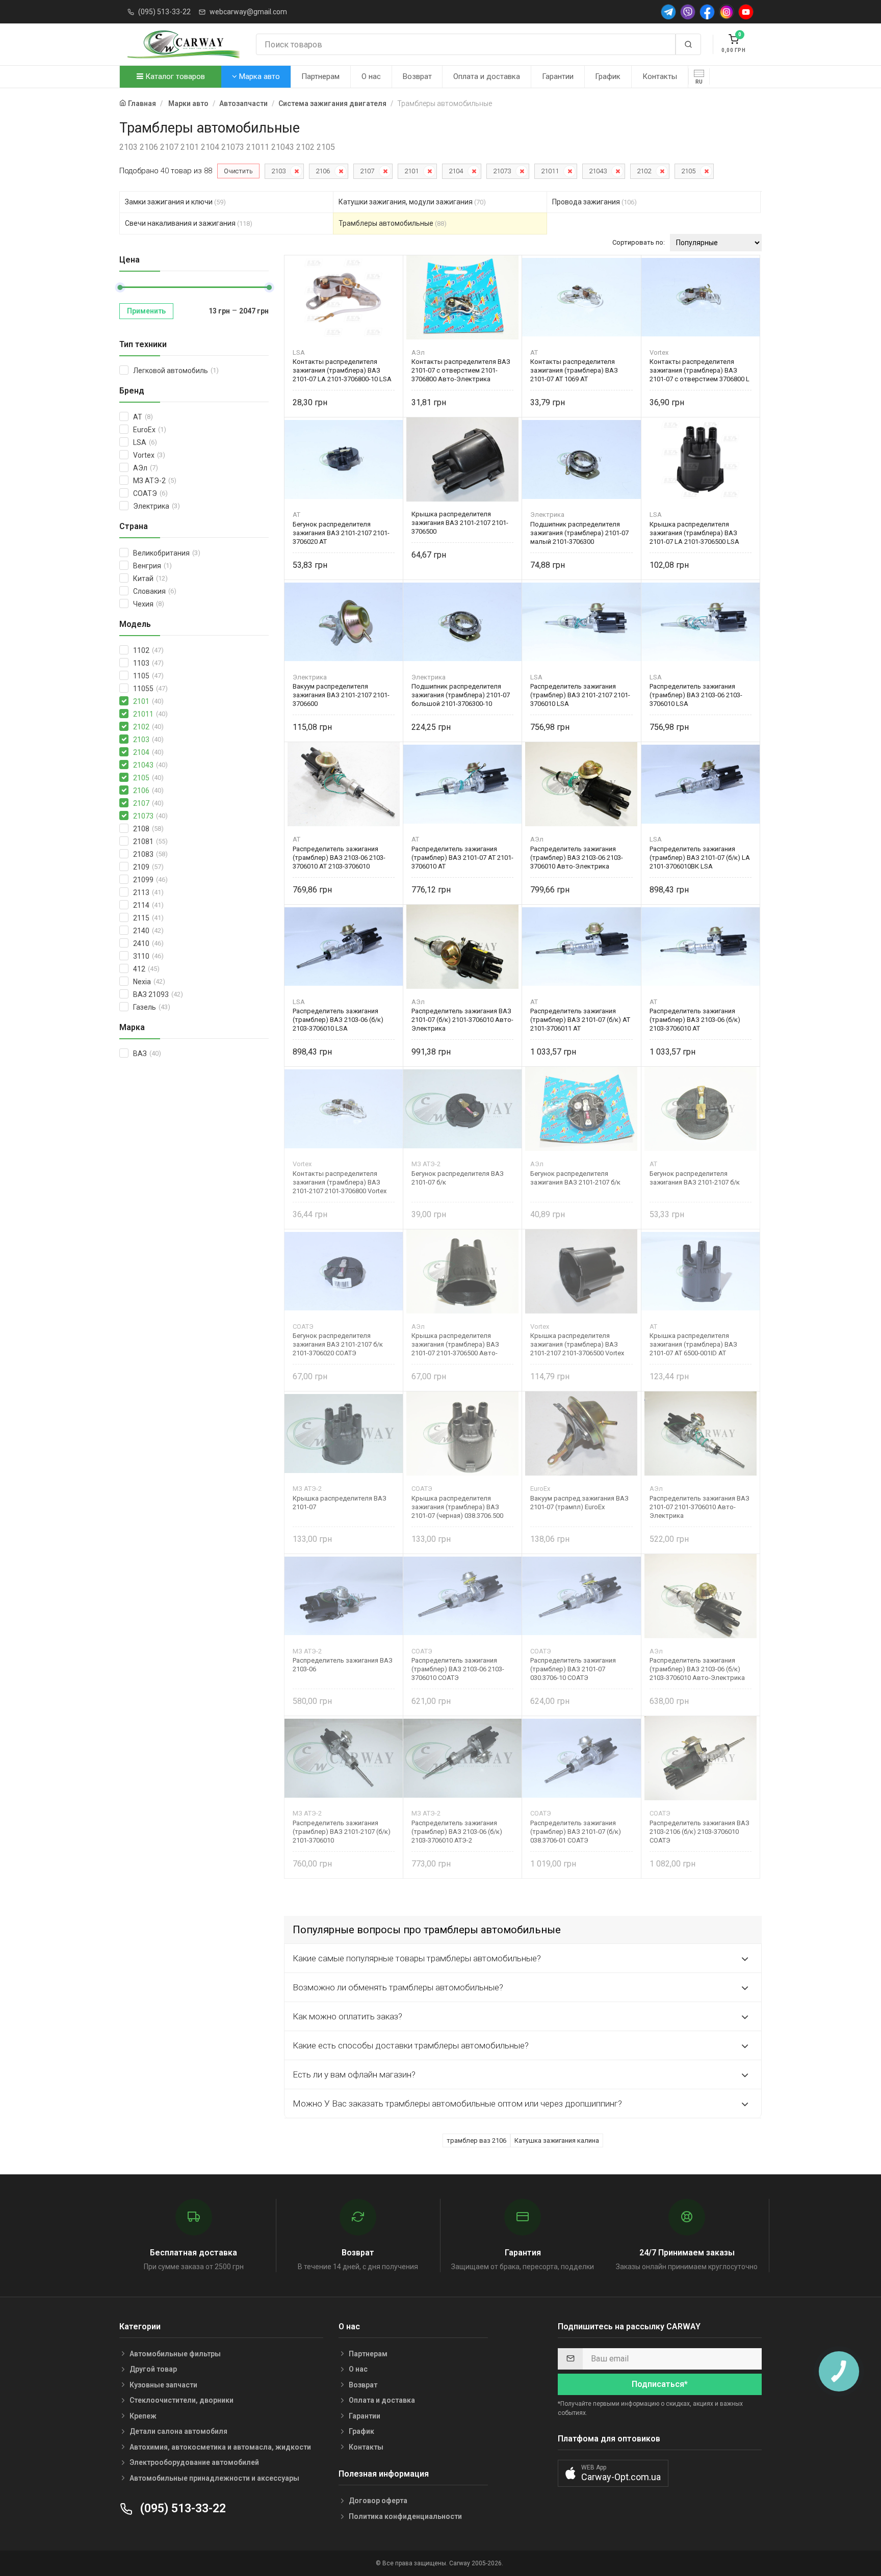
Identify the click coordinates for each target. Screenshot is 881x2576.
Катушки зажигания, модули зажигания (412, 202)
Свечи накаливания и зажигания (189, 223)
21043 (598, 171)
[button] (613, 2473)
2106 (323, 171)
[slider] (120, 287)
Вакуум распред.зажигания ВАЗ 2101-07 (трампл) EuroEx (579, 1503)
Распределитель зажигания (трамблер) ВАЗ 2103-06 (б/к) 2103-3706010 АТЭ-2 (457, 1832)
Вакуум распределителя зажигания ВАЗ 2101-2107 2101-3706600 (341, 695)
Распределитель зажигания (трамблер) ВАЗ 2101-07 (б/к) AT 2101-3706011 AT (580, 1020)
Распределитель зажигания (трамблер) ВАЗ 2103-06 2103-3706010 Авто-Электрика (577, 858)
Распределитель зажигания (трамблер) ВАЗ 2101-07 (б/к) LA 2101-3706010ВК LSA (700, 858)
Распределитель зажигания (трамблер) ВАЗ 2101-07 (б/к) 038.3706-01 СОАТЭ (576, 1832)
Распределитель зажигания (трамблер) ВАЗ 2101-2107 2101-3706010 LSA (580, 695)
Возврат (417, 76)
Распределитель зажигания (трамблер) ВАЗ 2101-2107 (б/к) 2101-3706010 (342, 1832)
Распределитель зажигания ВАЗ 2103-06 (343, 1665)
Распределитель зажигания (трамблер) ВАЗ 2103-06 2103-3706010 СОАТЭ (458, 1669)
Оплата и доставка (487, 76)
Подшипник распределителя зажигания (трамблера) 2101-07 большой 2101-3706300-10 (461, 695)
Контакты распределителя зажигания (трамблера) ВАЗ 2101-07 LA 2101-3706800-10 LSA (342, 370)
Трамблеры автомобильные (393, 223)
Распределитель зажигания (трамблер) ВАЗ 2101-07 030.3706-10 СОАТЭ (573, 1669)
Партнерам (320, 76)
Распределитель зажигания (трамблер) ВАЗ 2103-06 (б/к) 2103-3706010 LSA (338, 1020)
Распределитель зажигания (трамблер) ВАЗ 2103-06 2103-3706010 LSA (696, 695)
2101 (411, 171)
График (608, 76)
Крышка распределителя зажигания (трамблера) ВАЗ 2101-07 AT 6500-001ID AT (693, 1344)
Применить (146, 311)
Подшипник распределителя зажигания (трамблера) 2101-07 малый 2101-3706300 (579, 533)
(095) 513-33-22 (164, 12)
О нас (371, 76)
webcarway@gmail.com (248, 12)
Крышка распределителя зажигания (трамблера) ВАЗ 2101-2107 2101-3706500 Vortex (577, 1344)
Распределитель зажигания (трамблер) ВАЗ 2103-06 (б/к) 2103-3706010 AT (695, 1020)
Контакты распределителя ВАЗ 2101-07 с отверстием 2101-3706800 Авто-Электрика (461, 370)
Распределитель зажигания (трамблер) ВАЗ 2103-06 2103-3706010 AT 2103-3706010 (339, 858)
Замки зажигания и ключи (175, 202)
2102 (644, 171)
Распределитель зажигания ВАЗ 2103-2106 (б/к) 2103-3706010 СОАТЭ (699, 1832)
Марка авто (258, 76)
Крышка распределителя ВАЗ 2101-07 (340, 1503)
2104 (456, 171)
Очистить (238, 171)
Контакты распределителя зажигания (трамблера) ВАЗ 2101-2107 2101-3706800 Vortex (340, 1182)
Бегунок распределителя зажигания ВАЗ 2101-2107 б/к (575, 1178)
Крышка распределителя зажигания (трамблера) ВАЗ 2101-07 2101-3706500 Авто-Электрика (455, 1344)
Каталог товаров (174, 76)
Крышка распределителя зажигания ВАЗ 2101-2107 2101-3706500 (460, 523)
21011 (550, 171)
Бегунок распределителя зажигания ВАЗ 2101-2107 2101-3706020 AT (341, 533)
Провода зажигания (594, 202)
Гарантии (558, 76)
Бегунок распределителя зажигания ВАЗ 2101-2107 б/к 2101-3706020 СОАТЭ (338, 1344)
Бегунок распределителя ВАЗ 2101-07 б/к (458, 1178)
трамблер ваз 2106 (476, 2140)
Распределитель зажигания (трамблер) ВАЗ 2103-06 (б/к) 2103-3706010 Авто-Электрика (697, 1669)
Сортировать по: (639, 242)
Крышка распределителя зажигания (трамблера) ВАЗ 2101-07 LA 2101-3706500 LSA (694, 533)
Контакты (660, 76)
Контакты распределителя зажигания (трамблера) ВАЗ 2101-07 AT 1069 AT (574, 370)
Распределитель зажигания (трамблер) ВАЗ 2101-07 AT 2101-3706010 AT (462, 858)
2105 (688, 171)
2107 (367, 171)
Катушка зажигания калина (557, 2140)
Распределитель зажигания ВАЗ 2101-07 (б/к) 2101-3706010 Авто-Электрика (462, 1020)
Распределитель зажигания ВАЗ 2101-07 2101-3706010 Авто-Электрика (699, 1507)
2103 (278, 171)
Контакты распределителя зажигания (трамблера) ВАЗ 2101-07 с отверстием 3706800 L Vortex (699, 370)
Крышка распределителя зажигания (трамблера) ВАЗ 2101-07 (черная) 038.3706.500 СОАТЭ (457, 1507)
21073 (502, 171)
